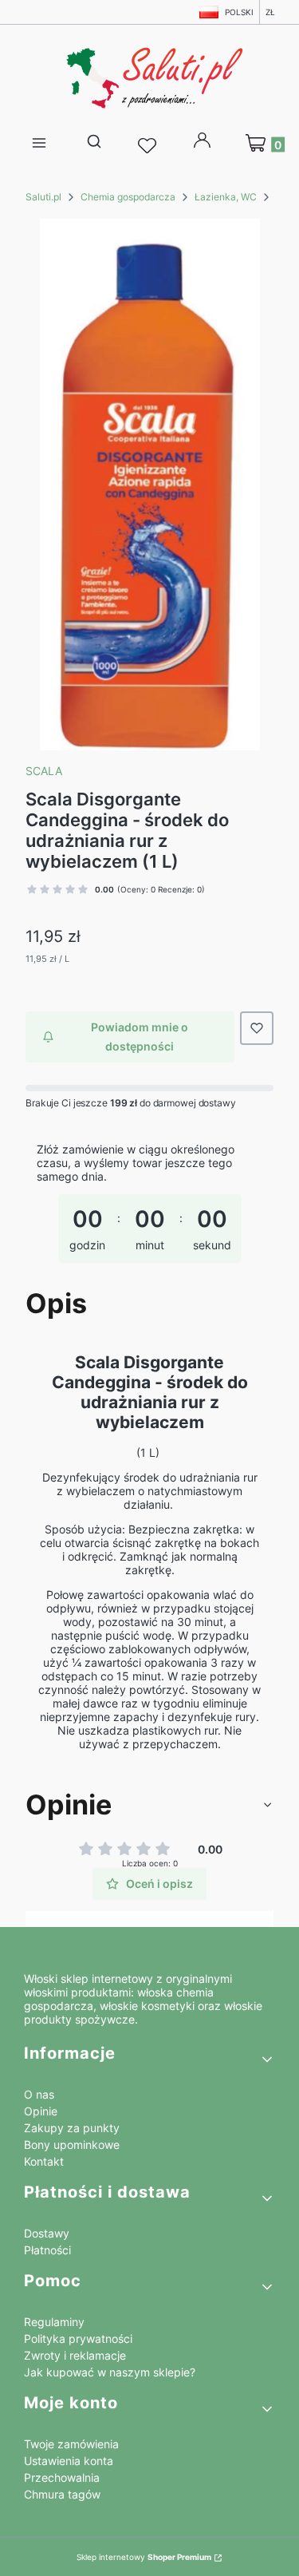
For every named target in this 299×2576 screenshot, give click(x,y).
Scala (44, 771)
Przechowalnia (62, 2477)
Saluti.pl (43, 197)
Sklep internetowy (144, 2557)
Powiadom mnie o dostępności (140, 1037)
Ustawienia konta (69, 2461)
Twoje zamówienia (71, 2444)
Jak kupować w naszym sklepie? (110, 2372)
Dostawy (47, 2233)
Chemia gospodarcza (128, 197)
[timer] (149, 1208)
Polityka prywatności (78, 2339)
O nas (39, 2094)
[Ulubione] (149, 146)
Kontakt (44, 2161)
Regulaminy (54, 2322)
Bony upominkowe (72, 2145)
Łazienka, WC (226, 197)
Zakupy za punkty (72, 2128)
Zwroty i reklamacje (75, 2355)
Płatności (47, 2250)
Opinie (41, 2111)
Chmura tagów (62, 2494)
